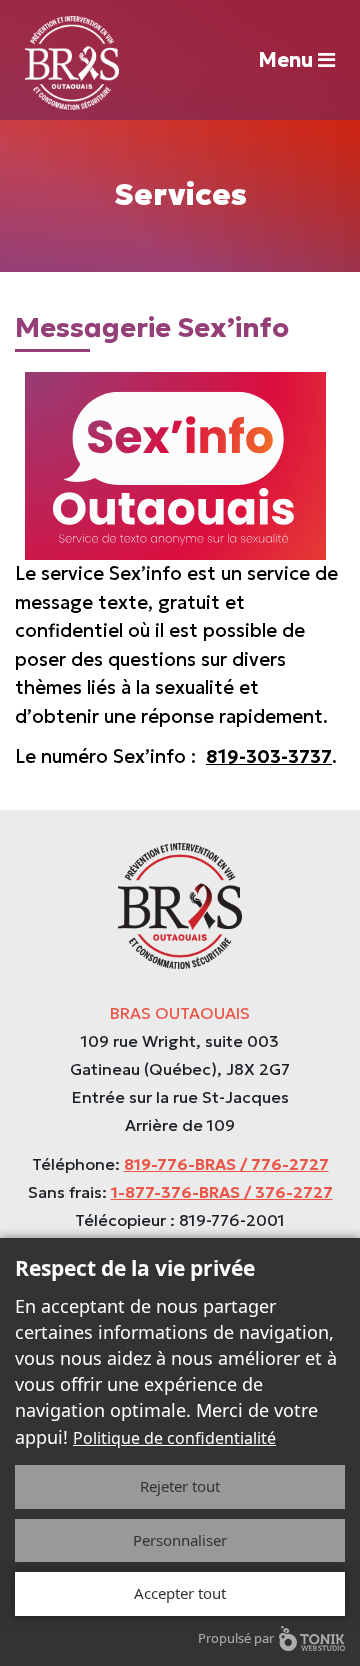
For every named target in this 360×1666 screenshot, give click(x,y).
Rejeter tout (180, 1486)
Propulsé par (236, 1638)
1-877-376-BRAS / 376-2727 (222, 1192)
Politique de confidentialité (174, 1438)
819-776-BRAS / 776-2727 (226, 1164)
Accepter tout (180, 1593)
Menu (288, 60)
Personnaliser (180, 1540)
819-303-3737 (269, 756)
